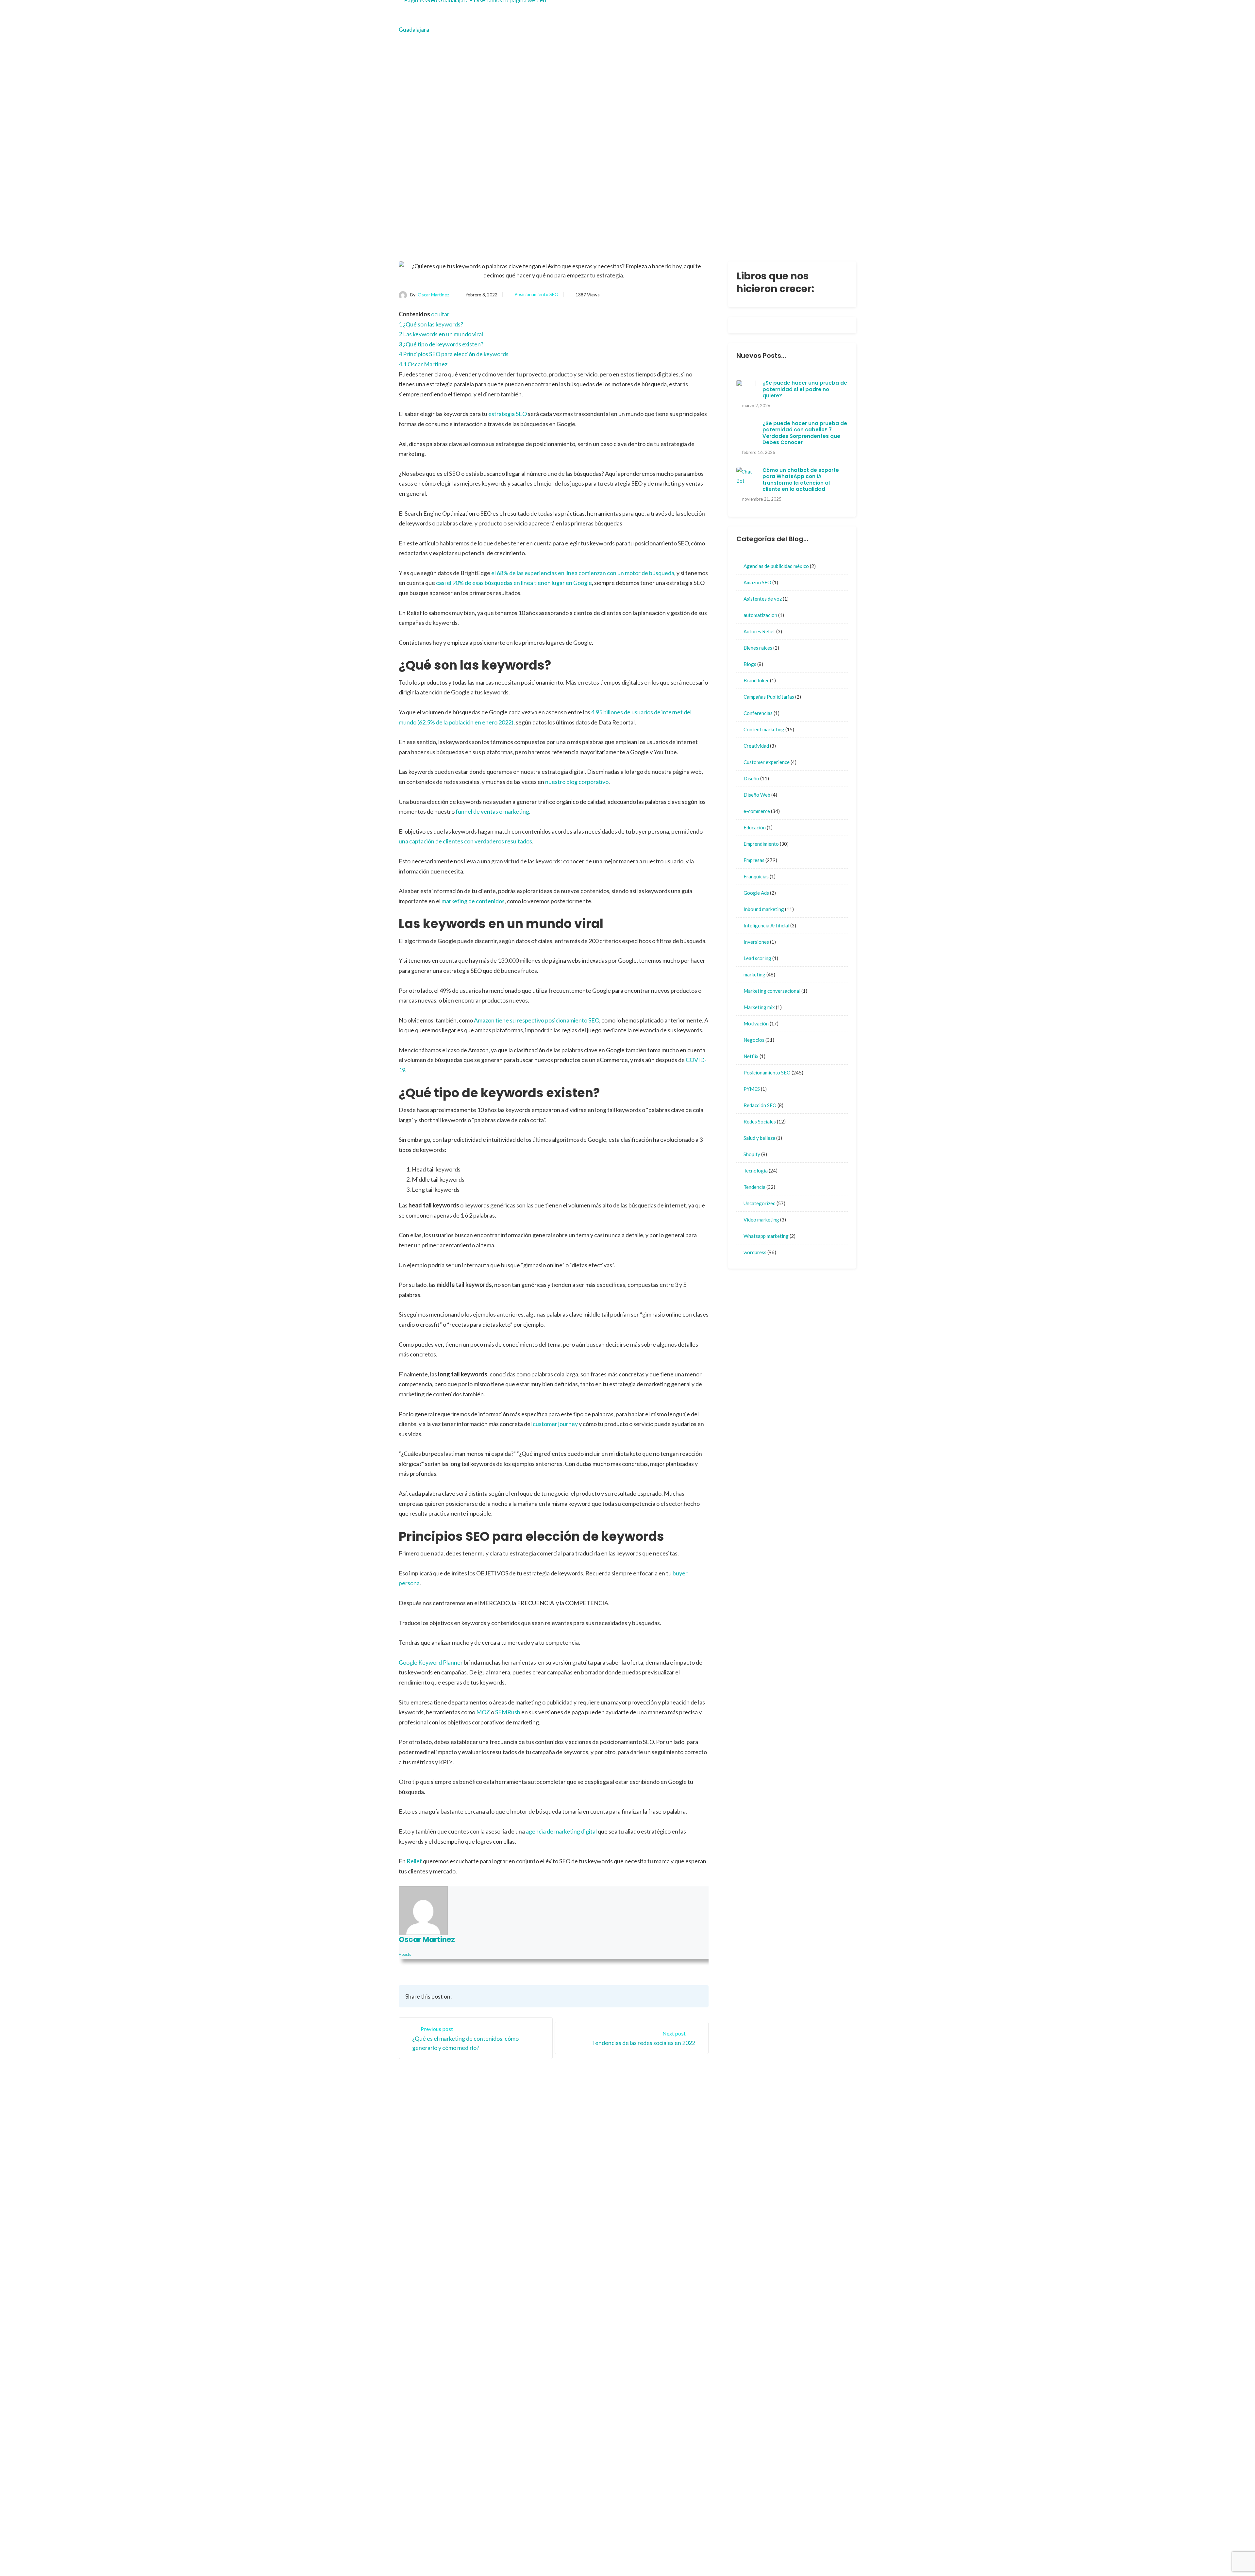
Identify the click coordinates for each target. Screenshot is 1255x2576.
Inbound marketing (764, 909)
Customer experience (767, 762)
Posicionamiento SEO (536, 294)
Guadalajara (652, 2202)
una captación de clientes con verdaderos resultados (465, 841)
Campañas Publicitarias (769, 697)
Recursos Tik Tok (658, 2293)
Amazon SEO (757, 582)
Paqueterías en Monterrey (762, 2555)
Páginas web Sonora (713, 2433)
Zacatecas (702, 2214)
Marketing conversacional (772, 991)
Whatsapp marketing (766, 1236)
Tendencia (754, 1187)
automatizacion (760, 615)
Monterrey (650, 2214)
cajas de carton (707, 2477)
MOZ (483, 1712)
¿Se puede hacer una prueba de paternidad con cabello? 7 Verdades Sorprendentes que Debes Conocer (805, 433)
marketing (754, 974)
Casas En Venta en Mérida (754, 2545)
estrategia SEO (508, 414)
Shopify (752, 1154)
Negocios (754, 1040)
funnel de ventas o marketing (492, 811)
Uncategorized (760, 1203)
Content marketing (764, 729)
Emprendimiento (761, 844)
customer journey (555, 1424)
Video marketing (761, 1220)
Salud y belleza (759, 1138)
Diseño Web (757, 795)
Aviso (644, 2227)
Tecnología (756, 1171)
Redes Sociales (760, 1122)
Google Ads (756, 893)
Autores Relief (759, 631)
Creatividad (756, 746)
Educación (755, 827)
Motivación (756, 1023)
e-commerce (757, 811)
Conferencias (758, 713)
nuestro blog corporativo (577, 782)
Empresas (754, 860)
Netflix (751, 1056)
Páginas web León (710, 2455)
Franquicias (756, 876)
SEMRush (508, 1712)
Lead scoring (757, 958)
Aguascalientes (707, 2202)
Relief (414, 1861)
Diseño (751, 778)
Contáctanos (705, 2189)
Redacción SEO (760, 1105)
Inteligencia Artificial (766, 925)
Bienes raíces (758, 648)
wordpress (755, 1252)
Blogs (750, 664)
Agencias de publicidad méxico (776, 566)
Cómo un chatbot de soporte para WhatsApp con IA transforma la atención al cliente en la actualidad (801, 480)
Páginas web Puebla (713, 2368)
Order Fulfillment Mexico (674, 2545)
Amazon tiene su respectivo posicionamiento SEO (536, 1020)
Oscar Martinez (433, 295)
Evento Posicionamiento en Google (705, 2302)
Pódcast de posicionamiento (678, 2555)
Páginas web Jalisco (713, 2346)
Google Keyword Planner (431, 1662)
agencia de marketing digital (561, 1831)
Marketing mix (759, 1007)
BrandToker (756, 680)
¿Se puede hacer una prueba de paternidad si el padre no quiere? (805, 389)
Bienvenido (651, 2189)
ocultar (440, 314)
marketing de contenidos (473, 901)
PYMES (752, 1089)
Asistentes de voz (763, 599)
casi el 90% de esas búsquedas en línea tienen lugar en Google (514, 583)
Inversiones (756, 942)
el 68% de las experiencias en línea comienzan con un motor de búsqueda (583, 573)
